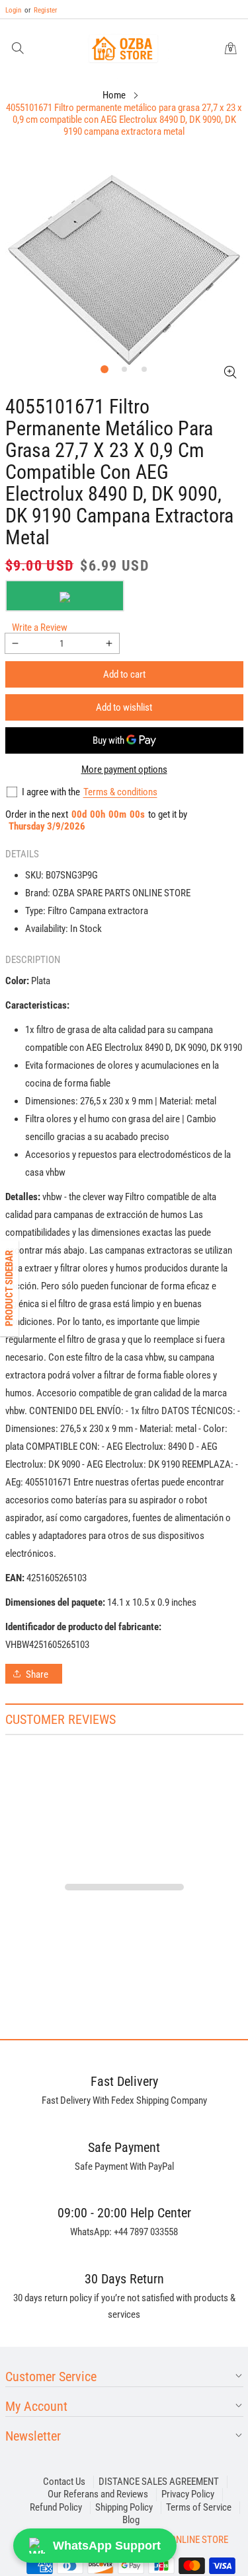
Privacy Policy (188, 2494)
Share (37, 1674)
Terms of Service (199, 2507)
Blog (131, 2520)
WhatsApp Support (107, 2546)
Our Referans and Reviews (98, 2494)
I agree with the (51, 792)
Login (13, 10)
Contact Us (64, 2482)
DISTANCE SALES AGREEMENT (159, 2482)
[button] (18, 49)
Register (41, 10)
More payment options (124, 769)
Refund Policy (56, 2507)
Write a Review (40, 627)
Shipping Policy (124, 2507)
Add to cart (124, 674)
